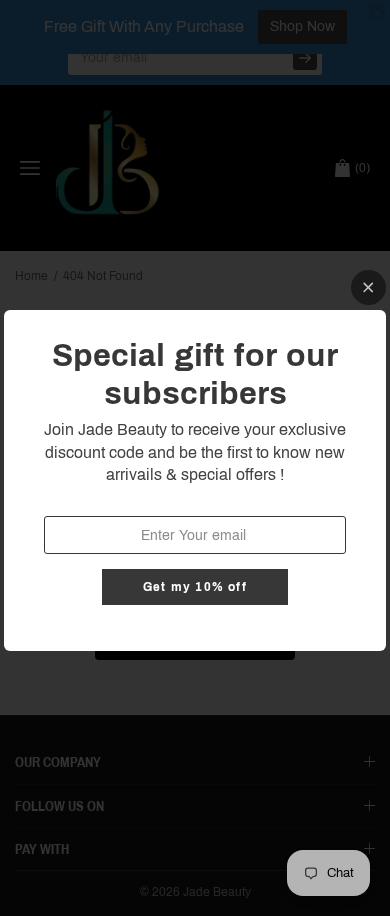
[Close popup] (368, 287)
